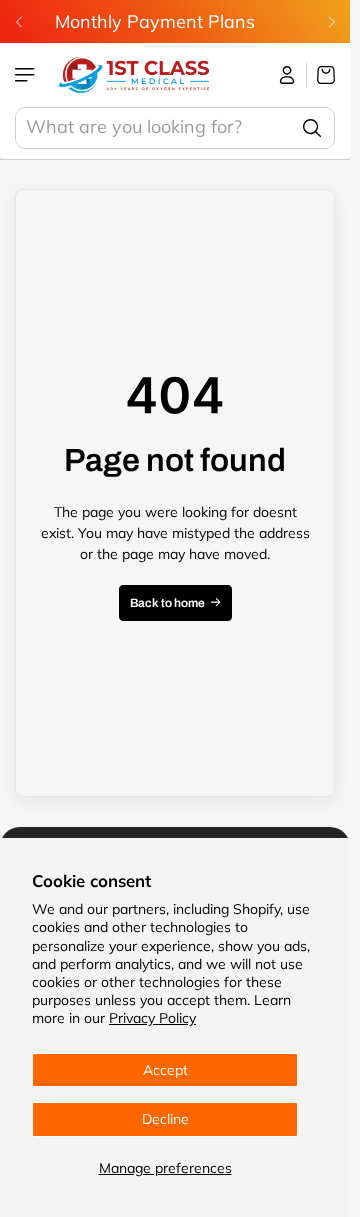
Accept (165, 1070)
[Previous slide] (19, 22)
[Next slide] (331, 22)
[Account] (287, 75)
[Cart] (321, 75)
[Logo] (134, 75)
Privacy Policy (152, 1018)
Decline (165, 1119)
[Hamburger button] (27, 75)
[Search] (312, 128)
